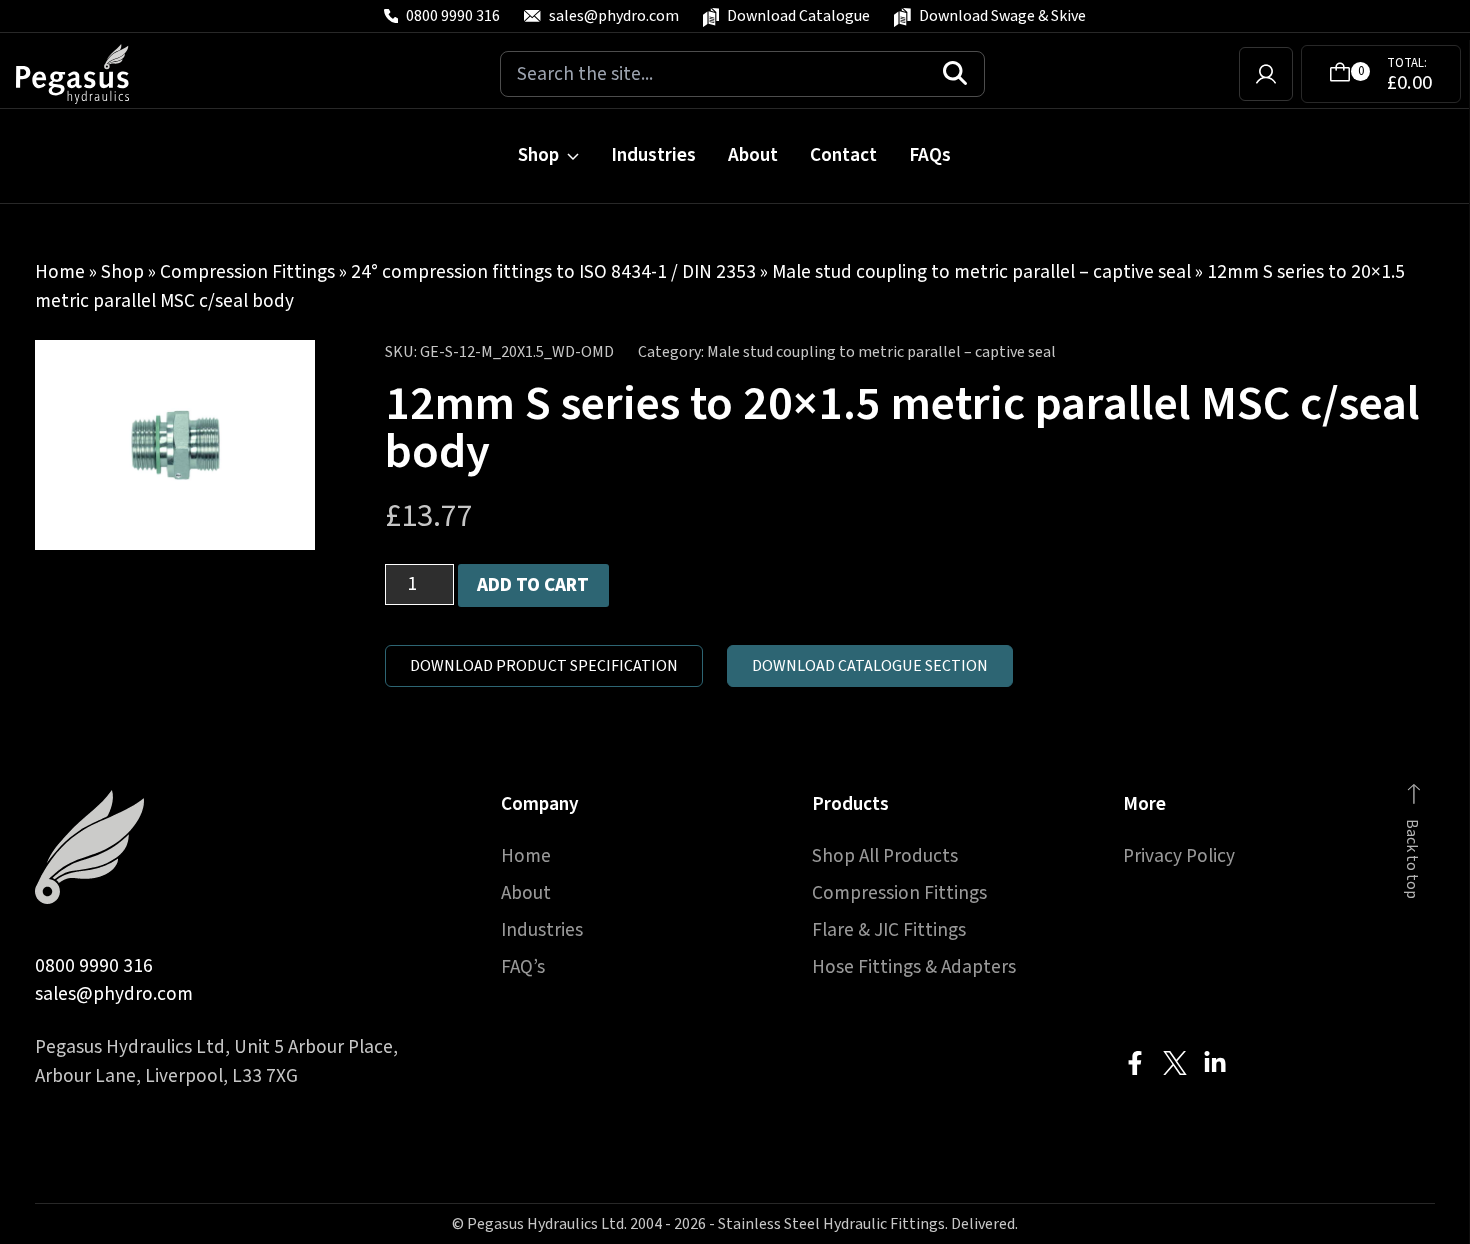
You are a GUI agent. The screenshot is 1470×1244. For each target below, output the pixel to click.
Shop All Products (885, 856)
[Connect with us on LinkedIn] (1215, 1063)
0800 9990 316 (94, 966)
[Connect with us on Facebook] (1135, 1063)
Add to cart (533, 585)
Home (60, 272)
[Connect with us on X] (1175, 1063)
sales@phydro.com (114, 994)
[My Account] (1266, 74)
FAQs (930, 155)
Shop (538, 155)
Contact (843, 155)
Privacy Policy (1179, 856)
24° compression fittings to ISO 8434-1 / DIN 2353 (553, 272)
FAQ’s (523, 967)
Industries (653, 155)
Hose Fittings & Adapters (914, 967)
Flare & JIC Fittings (889, 930)
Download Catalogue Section (870, 666)
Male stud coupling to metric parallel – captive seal (981, 272)
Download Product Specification (544, 666)
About (753, 155)
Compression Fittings (247, 272)
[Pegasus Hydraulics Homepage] (84, 74)
